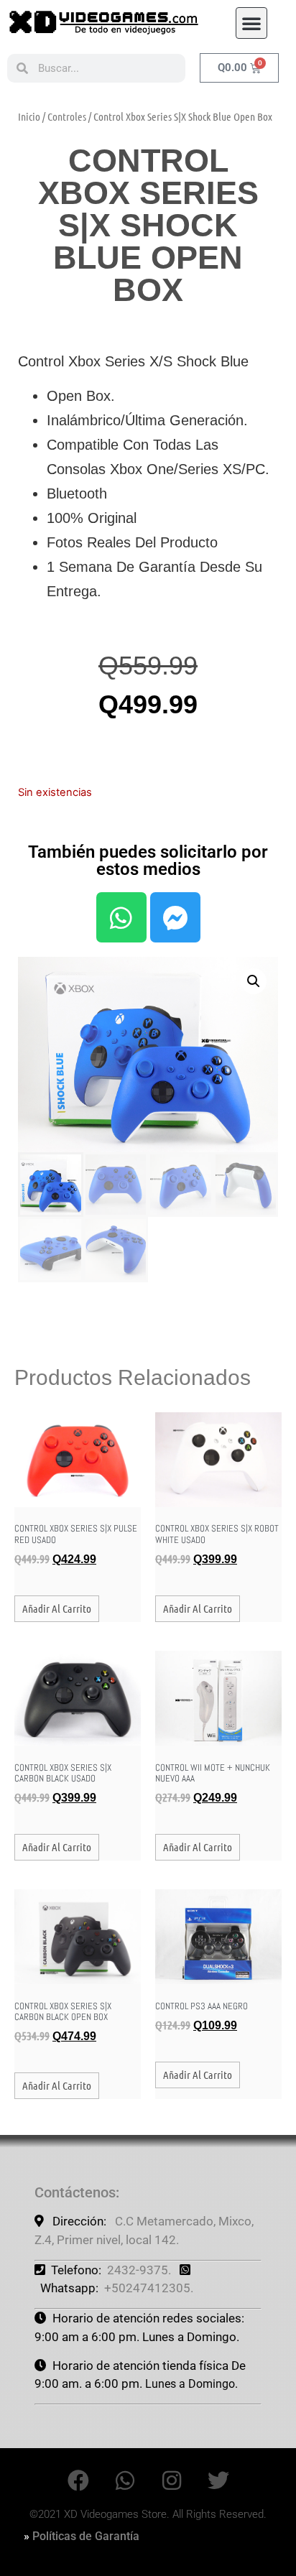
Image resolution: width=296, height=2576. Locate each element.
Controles (67, 116)
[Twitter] (218, 2480)
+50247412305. (149, 2288)
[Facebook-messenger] (175, 917)
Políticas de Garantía (86, 2536)
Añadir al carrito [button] (57, 1608)
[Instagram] (172, 2480)
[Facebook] (78, 2480)
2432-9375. (139, 2270)
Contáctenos (75, 2192)
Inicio (29, 116)
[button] (251, 23)
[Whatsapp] (121, 917)
